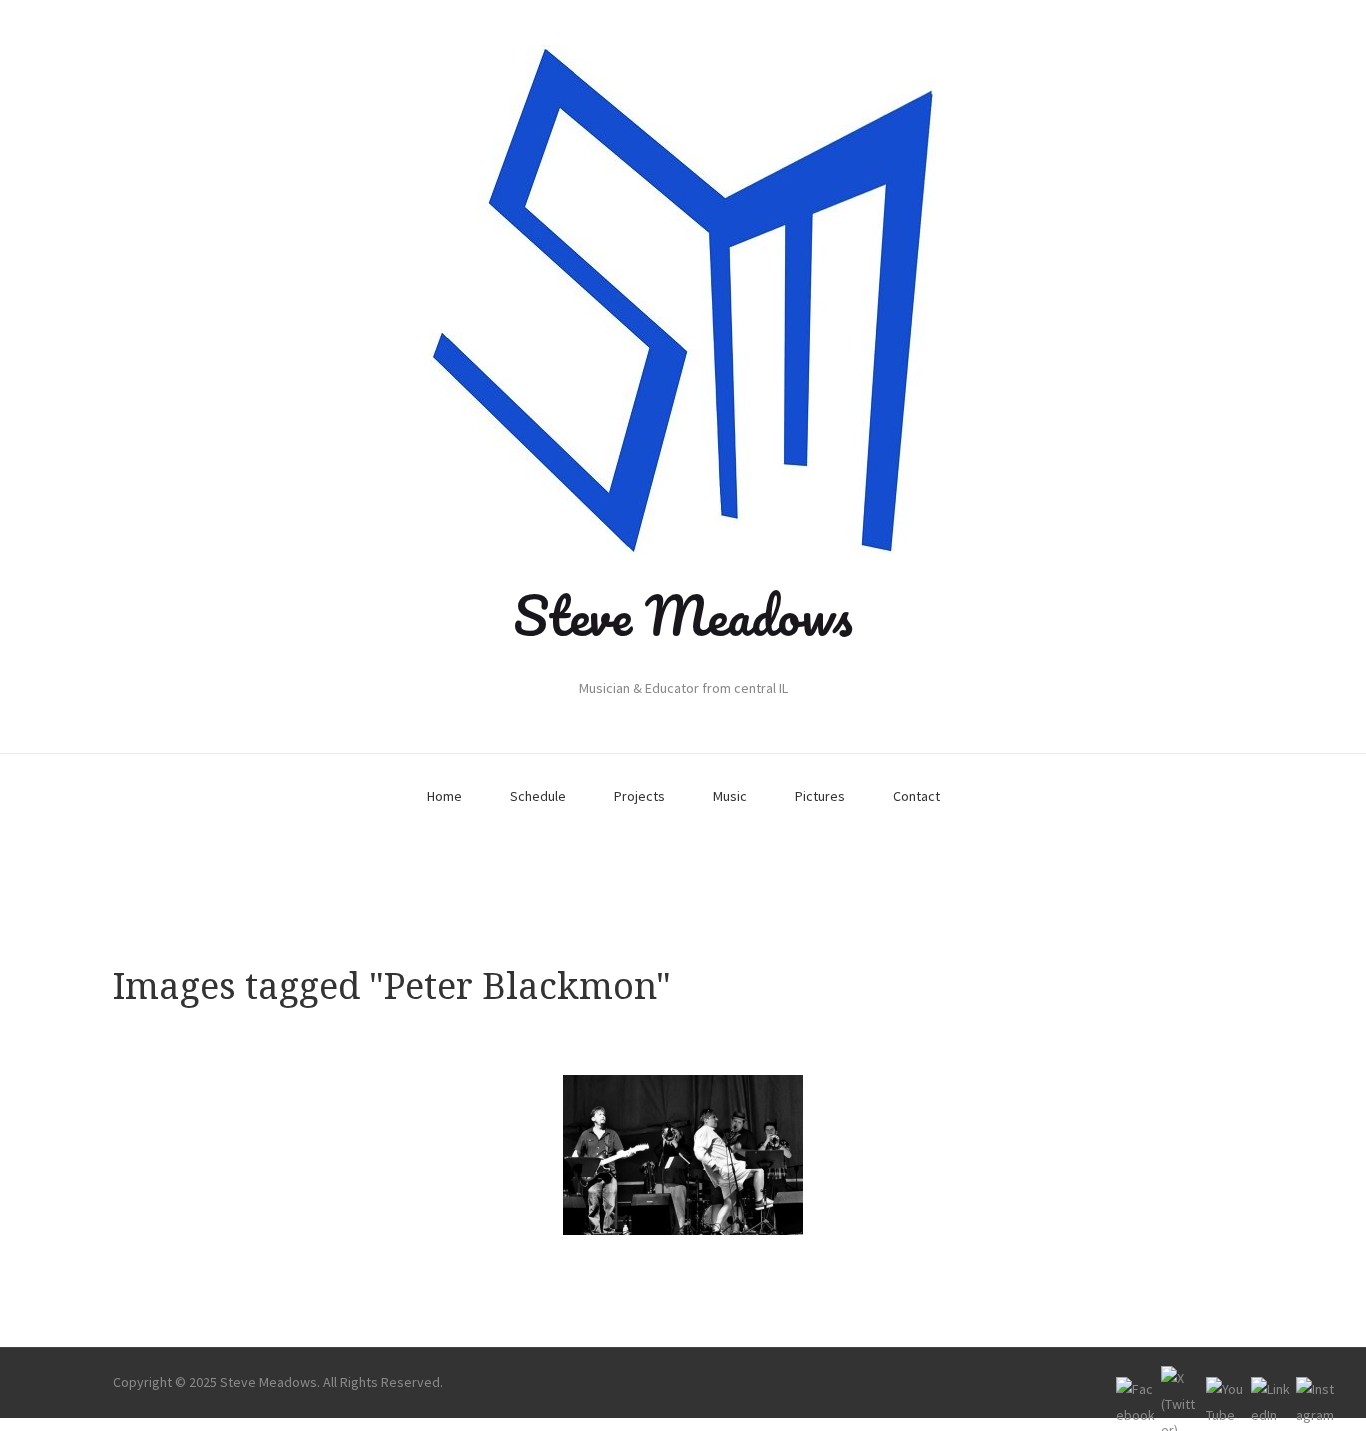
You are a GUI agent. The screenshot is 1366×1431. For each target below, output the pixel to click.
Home (444, 796)
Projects (639, 796)
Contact (916, 796)
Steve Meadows (683, 615)
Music (730, 796)
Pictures (820, 796)
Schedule (538, 796)
